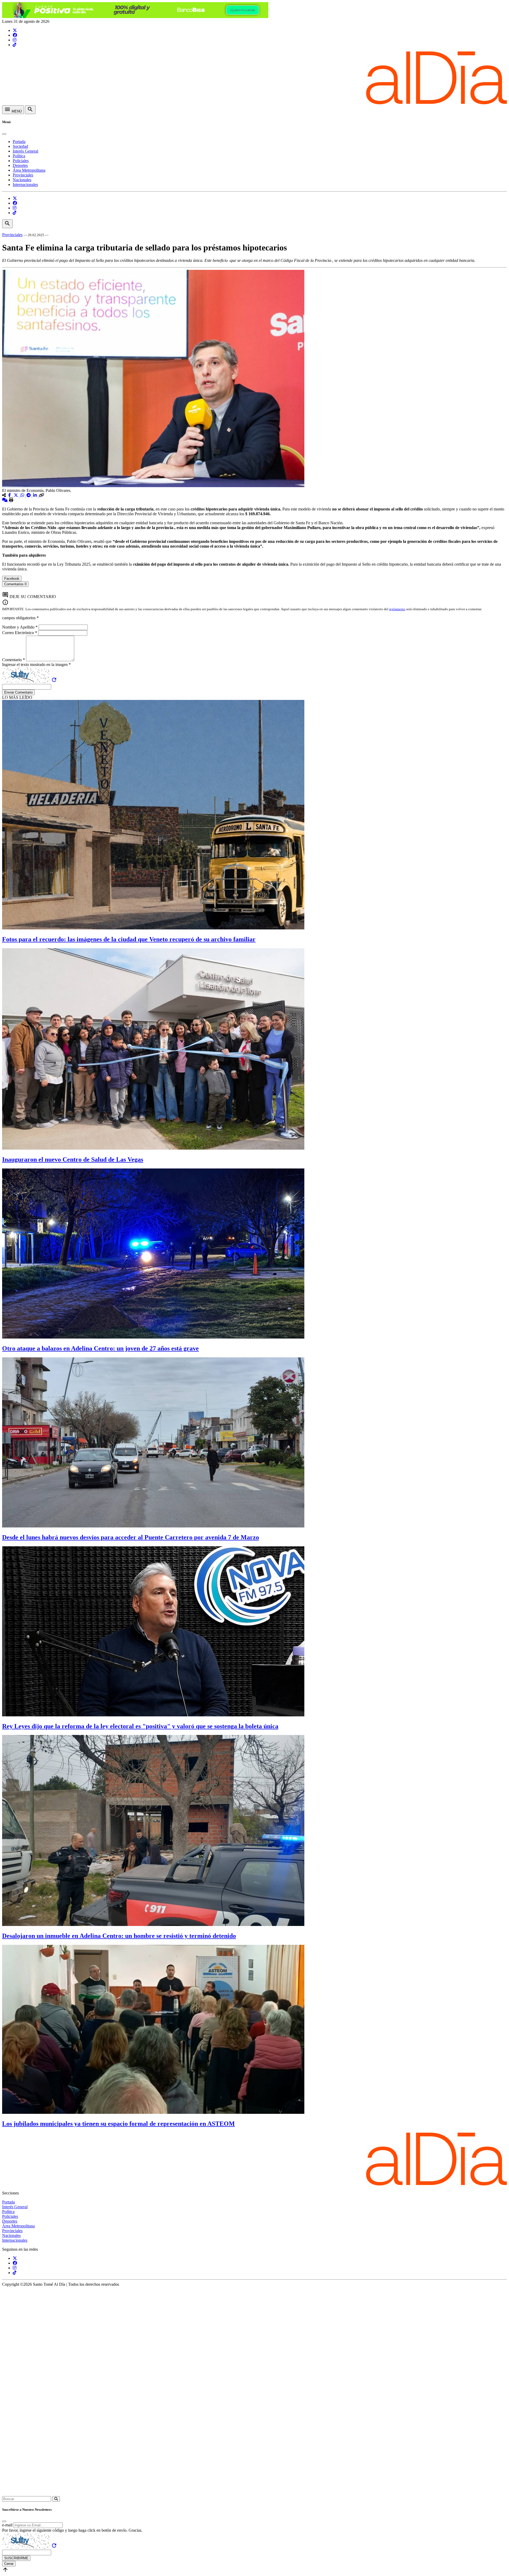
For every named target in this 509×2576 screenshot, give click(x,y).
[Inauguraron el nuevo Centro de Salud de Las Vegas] (153, 1148)
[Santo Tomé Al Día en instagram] (15, 40)
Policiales (21, 161)
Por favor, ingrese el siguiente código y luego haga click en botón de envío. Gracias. (72, 2530)
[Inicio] (254, 103)
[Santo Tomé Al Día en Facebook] (15, 35)
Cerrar (9, 2564)
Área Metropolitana (29, 170)
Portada (19, 142)
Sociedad (20, 146)
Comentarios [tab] (15, 584)
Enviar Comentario (18, 692)
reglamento (397, 609)
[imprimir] (11, 500)
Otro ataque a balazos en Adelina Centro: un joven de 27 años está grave (100, 1348)
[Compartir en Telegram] (29, 495)
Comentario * (14, 660)
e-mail (7, 2525)
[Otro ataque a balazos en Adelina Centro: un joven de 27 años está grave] (153, 1337)
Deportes (20, 165)
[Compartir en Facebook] (10, 495)
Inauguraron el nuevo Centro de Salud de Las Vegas (73, 1159)
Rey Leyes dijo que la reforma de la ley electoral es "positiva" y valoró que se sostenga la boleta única (140, 1726)
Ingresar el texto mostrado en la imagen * (36, 664)
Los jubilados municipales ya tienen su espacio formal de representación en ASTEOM (119, 2124)
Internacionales (25, 185)
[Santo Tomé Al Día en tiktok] (15, 45)
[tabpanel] (254, 589)
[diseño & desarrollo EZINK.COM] (254, 2494)
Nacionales (22, 180)
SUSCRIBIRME (16, 2558)
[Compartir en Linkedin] (36, 495)
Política (19, 156)
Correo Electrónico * (20, 633)
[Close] (4, 134)
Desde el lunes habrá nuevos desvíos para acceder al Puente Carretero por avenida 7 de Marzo (131, 1537)
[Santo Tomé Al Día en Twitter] (15, 30)
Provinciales (23, 175)
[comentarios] (5, 500)
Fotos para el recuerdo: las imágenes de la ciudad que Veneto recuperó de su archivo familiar (129, 939)
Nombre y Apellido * (20, 627)
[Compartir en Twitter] (16, 495)
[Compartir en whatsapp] (23, 495)
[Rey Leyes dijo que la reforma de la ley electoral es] (153, 1715)
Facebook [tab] (12, 579)
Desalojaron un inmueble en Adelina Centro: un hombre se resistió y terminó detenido (119, 1936)
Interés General (25, 151)
